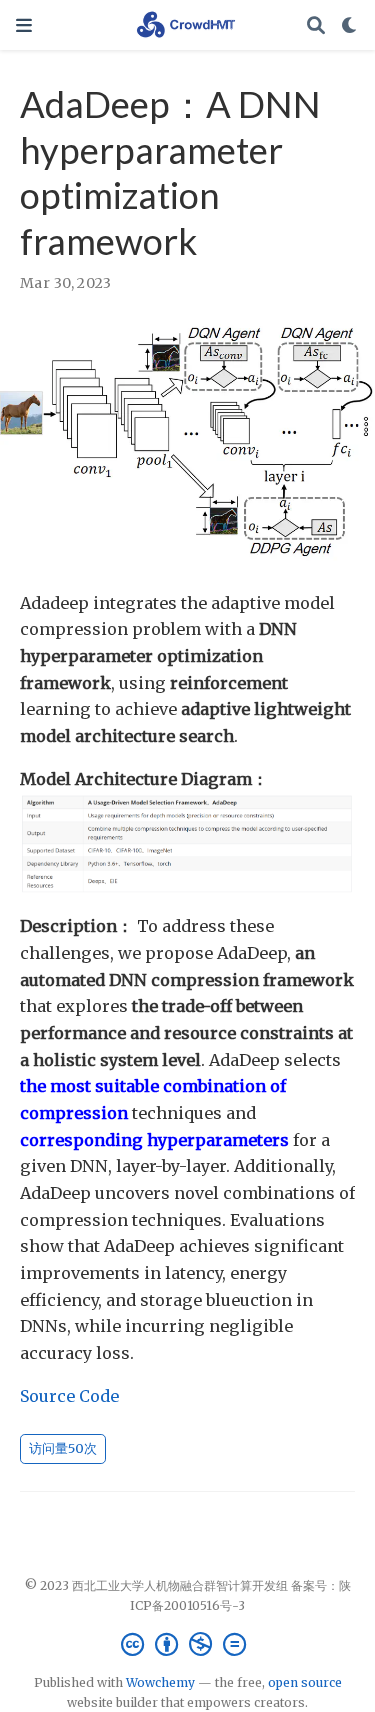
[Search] (316, 25)
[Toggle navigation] (24, 25)
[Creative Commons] (187, 1644)
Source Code (69, 1396)
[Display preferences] (350, 25)
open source (305, 1682)
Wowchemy (160, 1682)
